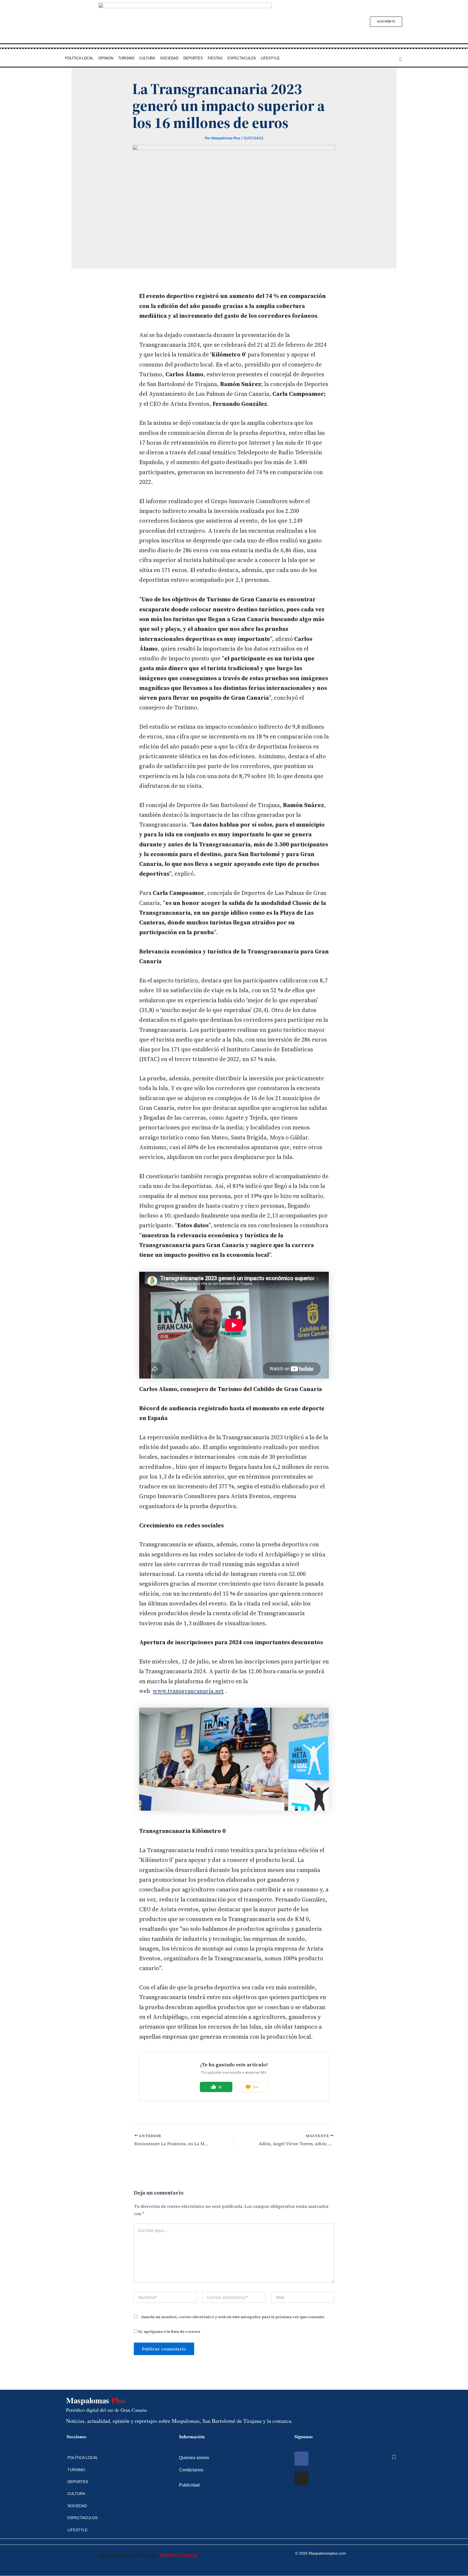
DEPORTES (193, 58)
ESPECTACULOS (242, 58)
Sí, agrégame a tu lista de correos (169, 2331)
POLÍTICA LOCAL (79, 58)
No (256, 2087)
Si (220, 2087)
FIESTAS (215, 58)
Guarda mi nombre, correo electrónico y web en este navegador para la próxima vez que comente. (233, 2317)
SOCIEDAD (169, 58)
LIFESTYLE (270, 58)
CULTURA (147, 58)
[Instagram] (301, 2478)
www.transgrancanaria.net (188, 1691)
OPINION (106, 58)
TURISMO (126, 58)
